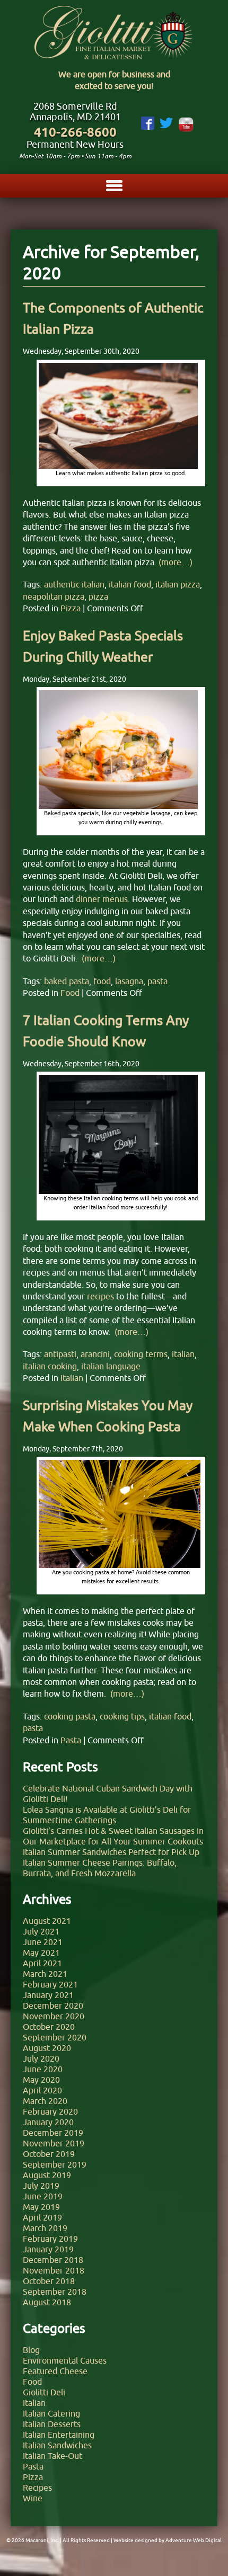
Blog (31, 2350)
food (102, 981)
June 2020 (43, 2069)
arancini (95, 1354)
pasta (157, 981)
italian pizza (178, 584)
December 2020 (53, 2005)
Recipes (37, 2488)
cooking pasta (70, 1716)
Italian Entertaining (59, 2435)
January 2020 (48, 2122)
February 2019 (50, 2239)
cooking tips (122, 1716)
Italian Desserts (52, 2424)
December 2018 (53, 2260)
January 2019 (48, 2249)
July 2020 (41, 2058)
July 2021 (41, 1931)
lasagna (129, 981)
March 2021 (45, 1974)
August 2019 (47, 2175)
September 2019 (55, 2164)
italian (183, 1354)
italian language (111, 1366)
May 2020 (41, 2080)
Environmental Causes (65, 2360)
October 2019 (49, 2154)
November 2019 (54, 2143)
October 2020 (49, 2027)
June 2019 (43, 2196)
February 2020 (50, 2111)
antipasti (60, 1354)
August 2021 (47, 1921)
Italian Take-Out (52, 2456)
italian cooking (50, 1366)
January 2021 (48, 1995)
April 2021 (42, 1963)
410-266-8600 (75, 132)
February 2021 (50, 1984)
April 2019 (42, 2217)
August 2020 (47, 2048)
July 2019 (41, 2186)
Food (70, 993)
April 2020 (42, 2090)
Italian (72, 1378)
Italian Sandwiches (57, 2445)
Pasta (71, 1740)
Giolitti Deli (44, 2392)
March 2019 (45, 2228)
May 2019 (41, 2207)
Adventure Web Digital (194, 2540)
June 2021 (43, 1942)
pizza (98, 596)
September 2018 (55, 2292)
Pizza (71, 608)
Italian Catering (51, 2413)
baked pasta (67, 981)
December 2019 (53, 2133)
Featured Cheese (55, 2371)
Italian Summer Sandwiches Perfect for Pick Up (111, 1852)
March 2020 (45, 2101)
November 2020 (54, 2016)
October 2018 (49, 2281)
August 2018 (47, 2302)
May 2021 (41, 1953)
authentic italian (74, 584)
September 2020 (55, 2037)
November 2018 (54, 2270)
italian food (130, 584)
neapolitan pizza (54, 596)
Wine (33, 2498)
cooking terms (141, 1354)
